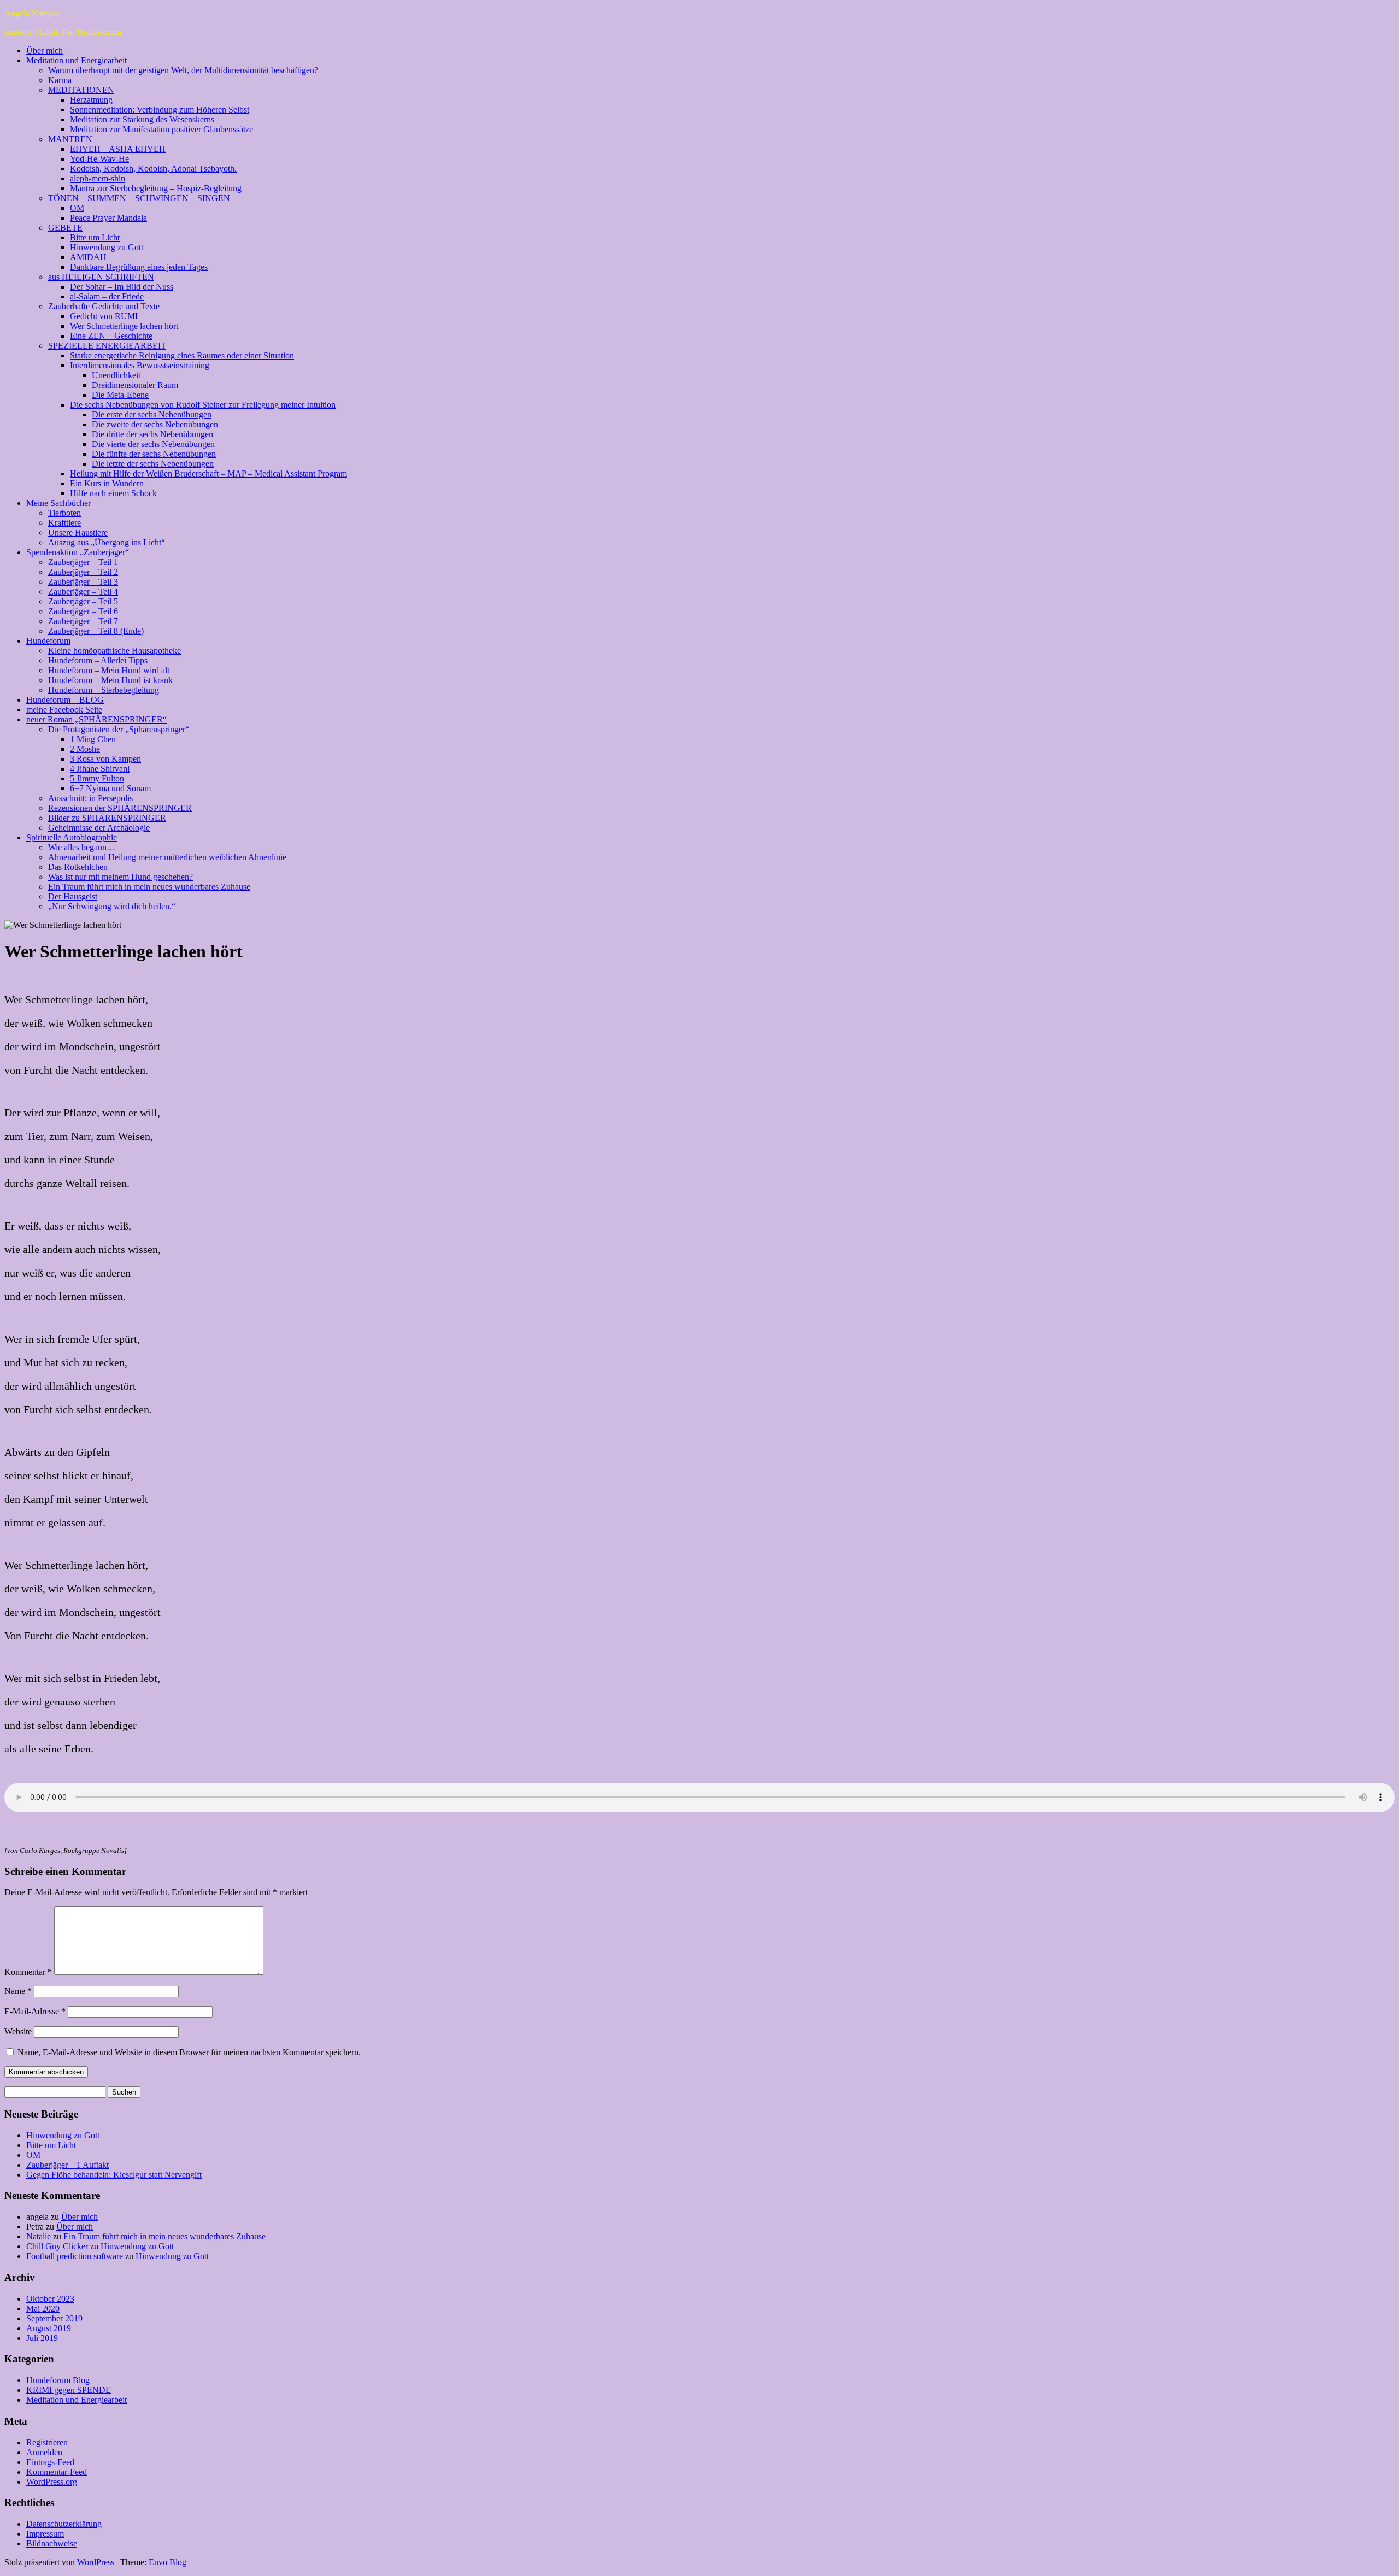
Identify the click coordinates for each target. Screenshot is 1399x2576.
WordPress (96, 2562)
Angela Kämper (32, 13)
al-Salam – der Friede (107, 296)
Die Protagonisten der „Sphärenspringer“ (119, 729)
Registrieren (47, 2442)
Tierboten (64, 513)
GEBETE (65, 228)
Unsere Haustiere (78, 533)
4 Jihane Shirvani (100, 769)
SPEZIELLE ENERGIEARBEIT (107, 346)
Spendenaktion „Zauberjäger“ (78, 552)
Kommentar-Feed (57, 2472)
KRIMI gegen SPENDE (69, 2390)
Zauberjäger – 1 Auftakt (67, 2165)
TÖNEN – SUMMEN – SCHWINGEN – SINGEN (139, 198)
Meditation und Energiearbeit (77, 60)
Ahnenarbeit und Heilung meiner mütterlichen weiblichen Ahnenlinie (167, 857)
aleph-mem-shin (98, 178)
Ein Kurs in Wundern (107, 483)
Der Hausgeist (73, 896)
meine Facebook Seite (64, 710)
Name (18, 1991)
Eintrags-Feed (50, 2462)
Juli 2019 (42, 2338)
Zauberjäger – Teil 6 (83, 611)
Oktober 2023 (50, 2299)
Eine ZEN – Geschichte (111, 336)
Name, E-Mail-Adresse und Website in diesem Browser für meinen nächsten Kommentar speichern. (189, 2052)
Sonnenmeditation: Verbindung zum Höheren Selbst (160, 110)
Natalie (39, 2236)
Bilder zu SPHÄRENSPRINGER (107, 818)
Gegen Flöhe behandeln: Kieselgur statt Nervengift (114, 2175)
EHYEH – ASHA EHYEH (118, 149)
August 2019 (49, 2328)
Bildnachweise (52, 2543)
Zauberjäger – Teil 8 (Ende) (96, 631)
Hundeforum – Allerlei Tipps (98, 660)
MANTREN (70, 139)
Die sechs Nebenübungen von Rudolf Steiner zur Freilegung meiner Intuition (203, 405)
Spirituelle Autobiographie (72, 837)
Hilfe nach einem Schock (113, 493)
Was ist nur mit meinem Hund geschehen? (120, 877)
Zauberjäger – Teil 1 (83, 562)
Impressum (45, 2534)
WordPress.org (52, 2482)
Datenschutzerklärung (64, 2524)
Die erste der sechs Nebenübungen (152, 414)
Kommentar (28, 1972)
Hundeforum (48, 641)
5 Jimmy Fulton (97, 778)
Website (18, 2031)
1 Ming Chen (93, 739)
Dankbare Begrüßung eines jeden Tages (139, 267)
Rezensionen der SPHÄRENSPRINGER (120, 808)
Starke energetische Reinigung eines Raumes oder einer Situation (182, 355)
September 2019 (54, 2318)
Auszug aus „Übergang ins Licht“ (107, 542)
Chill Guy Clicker (57, 2246)
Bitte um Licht (95, 237)
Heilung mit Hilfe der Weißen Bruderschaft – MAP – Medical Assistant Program (208, 474)
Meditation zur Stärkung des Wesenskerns (142, 119)
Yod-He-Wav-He (99, 159)
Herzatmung (91, 100)
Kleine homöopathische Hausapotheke (114, 651)
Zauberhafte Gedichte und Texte (104, 306)
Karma (60, 80)
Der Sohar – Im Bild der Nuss (122, 287)
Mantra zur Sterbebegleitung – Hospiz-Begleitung (156, 188)
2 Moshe (85, 749)
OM (77, 208)
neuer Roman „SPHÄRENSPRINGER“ (96, 719)
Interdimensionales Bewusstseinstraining (140, 365)
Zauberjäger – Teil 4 (83, 592)
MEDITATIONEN (81, 90)
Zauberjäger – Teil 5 (83, 601)
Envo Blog (167, 2562)
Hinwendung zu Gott (107, 247)
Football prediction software (75, 2256)
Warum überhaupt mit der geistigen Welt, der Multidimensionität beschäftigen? (183, 70)
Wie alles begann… (82, 847)
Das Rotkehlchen (78, 867)
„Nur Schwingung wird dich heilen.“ (112, 906)
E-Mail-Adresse (35, 2011)
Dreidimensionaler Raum (135, 385)
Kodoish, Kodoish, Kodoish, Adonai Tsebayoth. (153, 169)
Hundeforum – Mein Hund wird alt (109, 670)
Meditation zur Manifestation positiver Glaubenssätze (161, 129)
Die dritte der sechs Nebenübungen (152, 434)
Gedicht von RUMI (104, 316)
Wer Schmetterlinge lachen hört (124, 326)
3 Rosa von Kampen (105, 759)
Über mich (45, 51)
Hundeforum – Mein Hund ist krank (110, 680)
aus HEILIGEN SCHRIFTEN (101, 277)
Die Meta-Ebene (120, 395)
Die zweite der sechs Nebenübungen (155, 424)
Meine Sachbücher (58, 503)
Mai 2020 (43, 2309)
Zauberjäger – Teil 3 (83, 582)
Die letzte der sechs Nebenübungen (153, 464)
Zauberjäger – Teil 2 (83, 572)
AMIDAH (88, 257)
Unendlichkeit (116, 375)
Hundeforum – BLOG (65, 700)
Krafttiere (64, 523)
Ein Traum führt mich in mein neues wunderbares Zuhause (149, 887)
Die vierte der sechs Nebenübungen (153, 444)
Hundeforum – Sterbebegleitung (104, 690)
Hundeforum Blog (58, 2380)
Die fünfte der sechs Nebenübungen (154, 454)
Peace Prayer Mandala (108, 218)
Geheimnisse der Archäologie (99, 828)
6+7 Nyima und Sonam (110, 788)
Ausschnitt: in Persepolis (90, 798)
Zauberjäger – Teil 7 (83, 621)
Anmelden (44, 2452)
